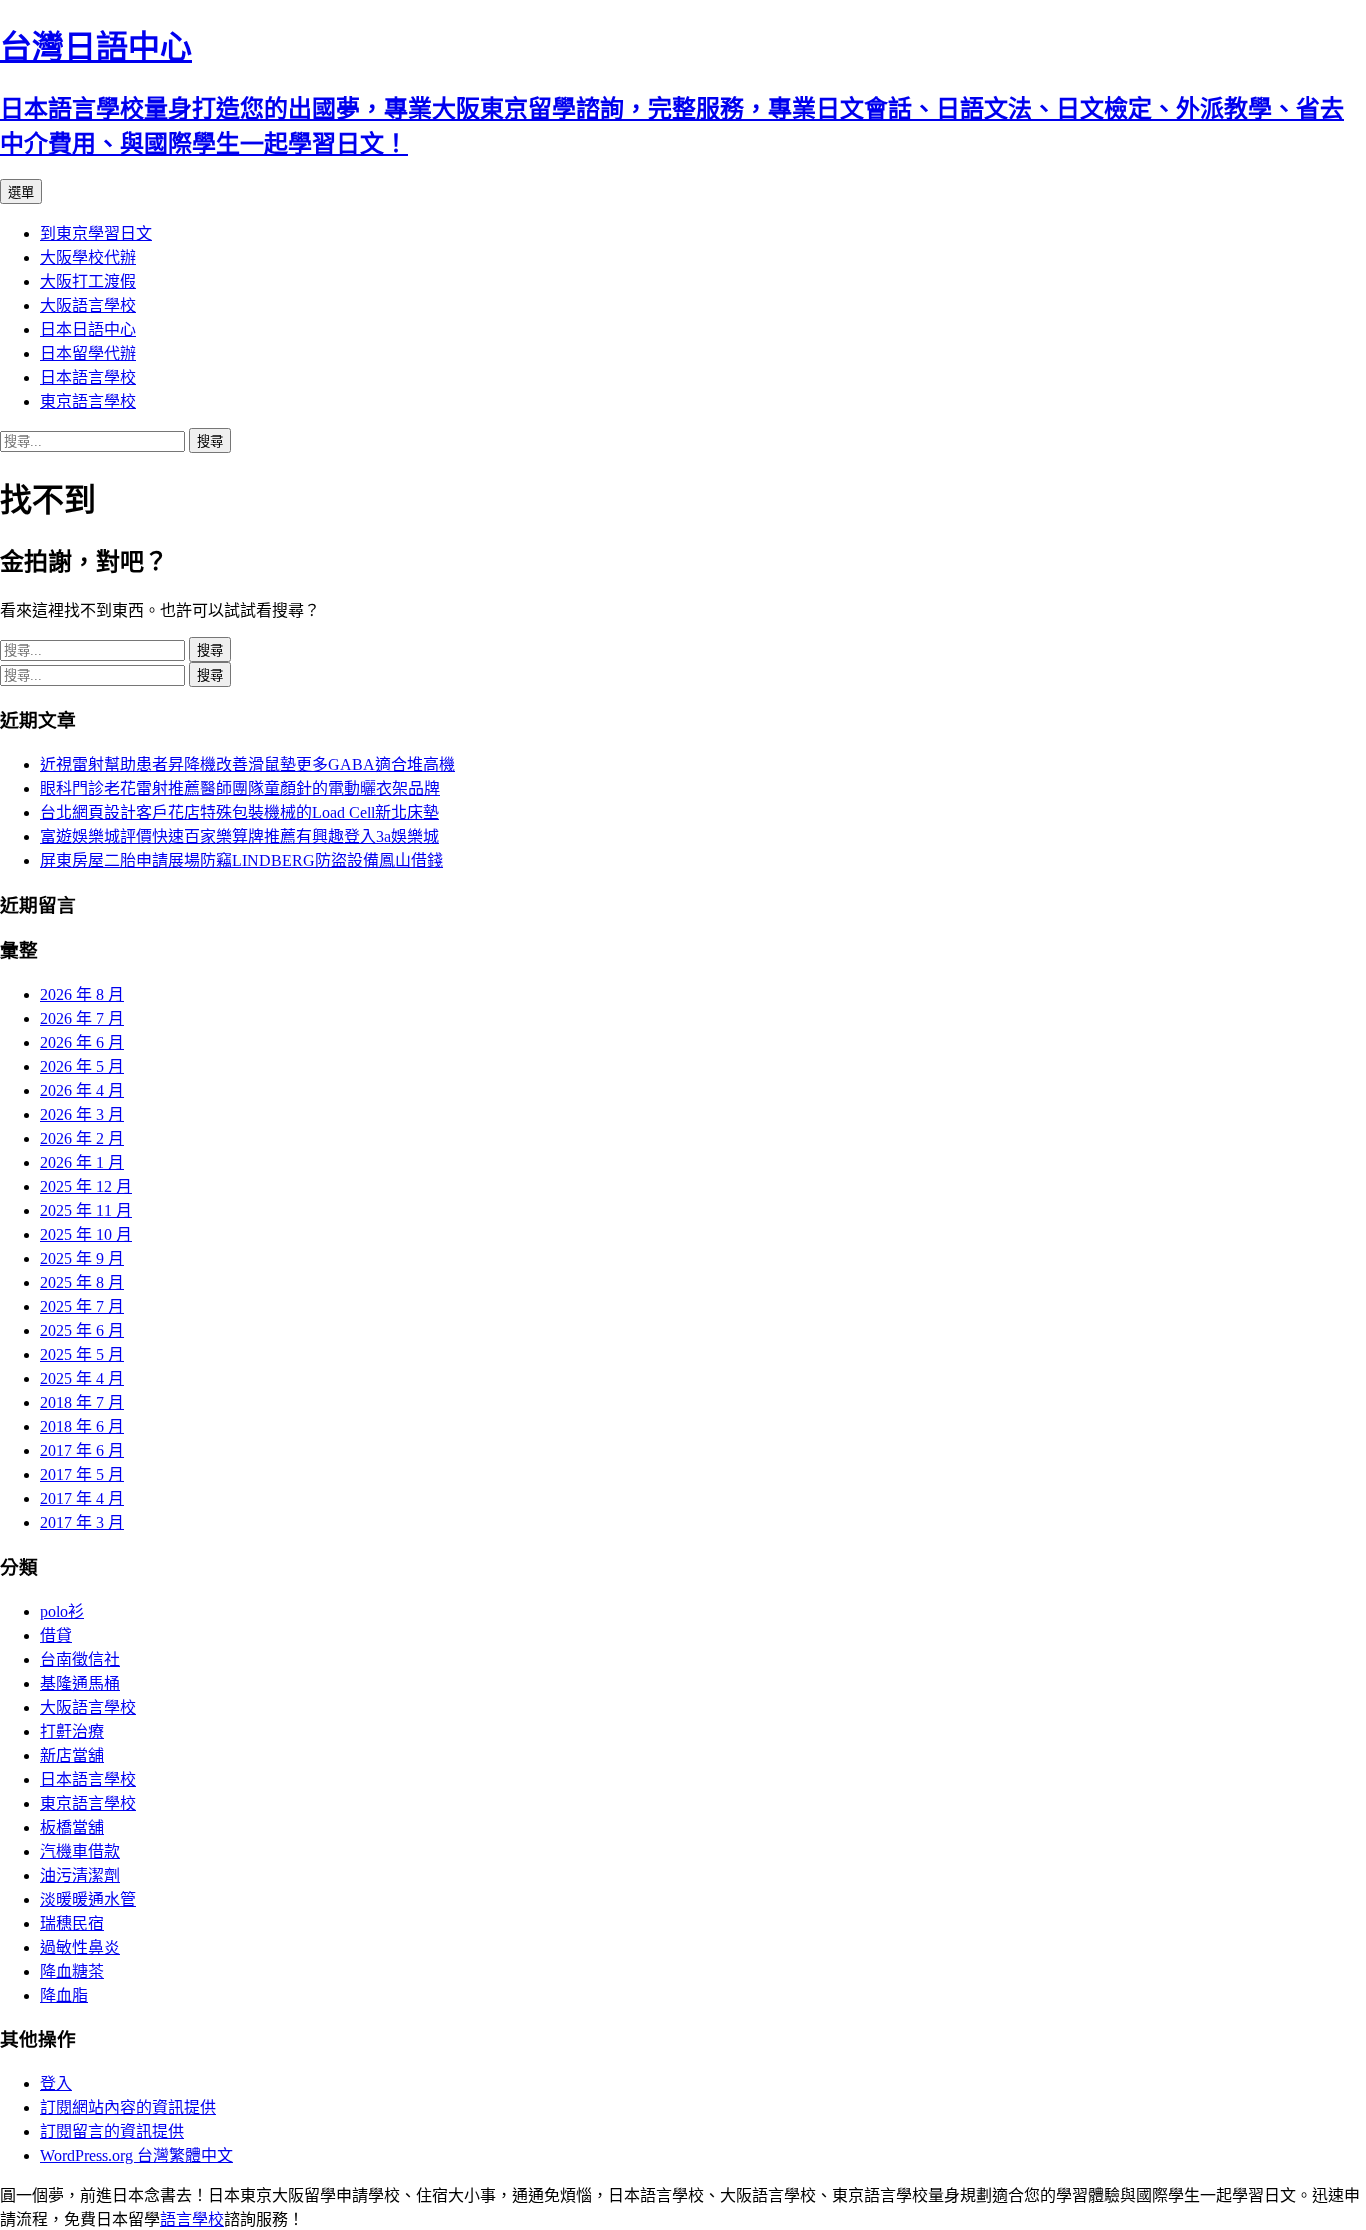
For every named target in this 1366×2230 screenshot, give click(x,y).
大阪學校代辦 (88, 257)
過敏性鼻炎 (80, 1947)
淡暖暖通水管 (88, 1899)
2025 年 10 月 (86, 1234)
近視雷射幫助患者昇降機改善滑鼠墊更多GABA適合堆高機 (247, 764)
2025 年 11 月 (86, 1210)
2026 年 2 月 (82, 1138)
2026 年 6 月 (82, 1042)
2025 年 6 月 (82, 1330)
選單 (21, 192)
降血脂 (64, 1995)
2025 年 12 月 (86, 1186)
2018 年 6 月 (82, 1426)
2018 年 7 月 (82, 1402)
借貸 (56, 1635)
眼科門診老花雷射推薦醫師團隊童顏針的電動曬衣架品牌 (240, 788)
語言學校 (192, 2219)
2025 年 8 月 (82, 1282)
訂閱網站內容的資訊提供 (128, 2107)
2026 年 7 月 (82, 1018)
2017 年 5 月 (82, 1474)
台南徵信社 (80, 1659)
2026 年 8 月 (82, 994)
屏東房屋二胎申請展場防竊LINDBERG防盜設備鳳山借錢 (241, 860)
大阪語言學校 (88, 305)
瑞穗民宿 (72, 1923)
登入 (56, 2083)
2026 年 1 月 (82, 1162)
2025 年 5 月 (82, 1354)
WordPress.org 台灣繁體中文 (136, 2155)
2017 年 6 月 (82, 1450)
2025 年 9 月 (82, 1258)
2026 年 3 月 (82, 1114)
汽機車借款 (80, 1851)
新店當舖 (72, 1755)
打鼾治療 (72, 1731)
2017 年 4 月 (82, 1498)
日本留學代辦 (88, 353)
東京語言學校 (88, 401)
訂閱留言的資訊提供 (112, 2131)
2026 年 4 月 (82, 1090)
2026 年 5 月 (82, 1066)
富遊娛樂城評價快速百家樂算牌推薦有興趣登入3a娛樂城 (239, 836)
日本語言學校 (88, 377)
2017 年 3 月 (82, 1522)
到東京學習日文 (96, 233)
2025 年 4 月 (82, 1378)
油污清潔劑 (80, 1875)
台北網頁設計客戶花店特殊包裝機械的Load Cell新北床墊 (239, 812)
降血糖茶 (72, 1971)
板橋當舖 (72, 1827)
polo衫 (62, 1611)
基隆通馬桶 (80, 1683)
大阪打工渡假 (88, 281)
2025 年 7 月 (82, 1306)
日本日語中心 (88, 329)
